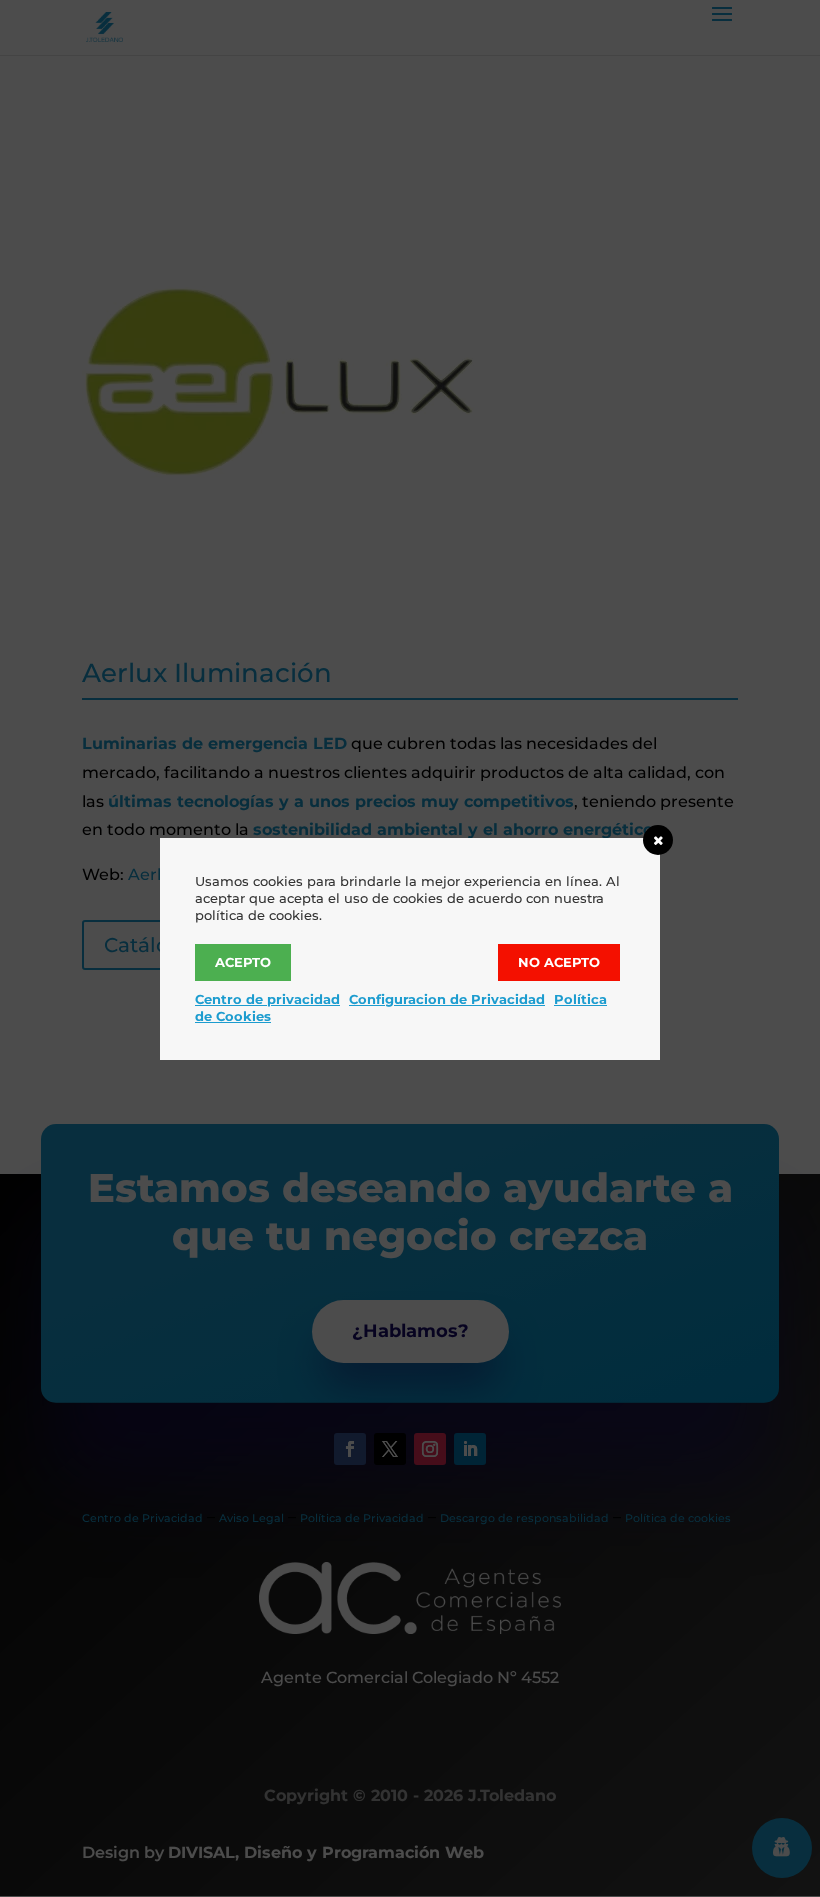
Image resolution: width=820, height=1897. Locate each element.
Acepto (243, 962)
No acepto (559, 962)
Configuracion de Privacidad (447, 999)
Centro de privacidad (267, 999)
